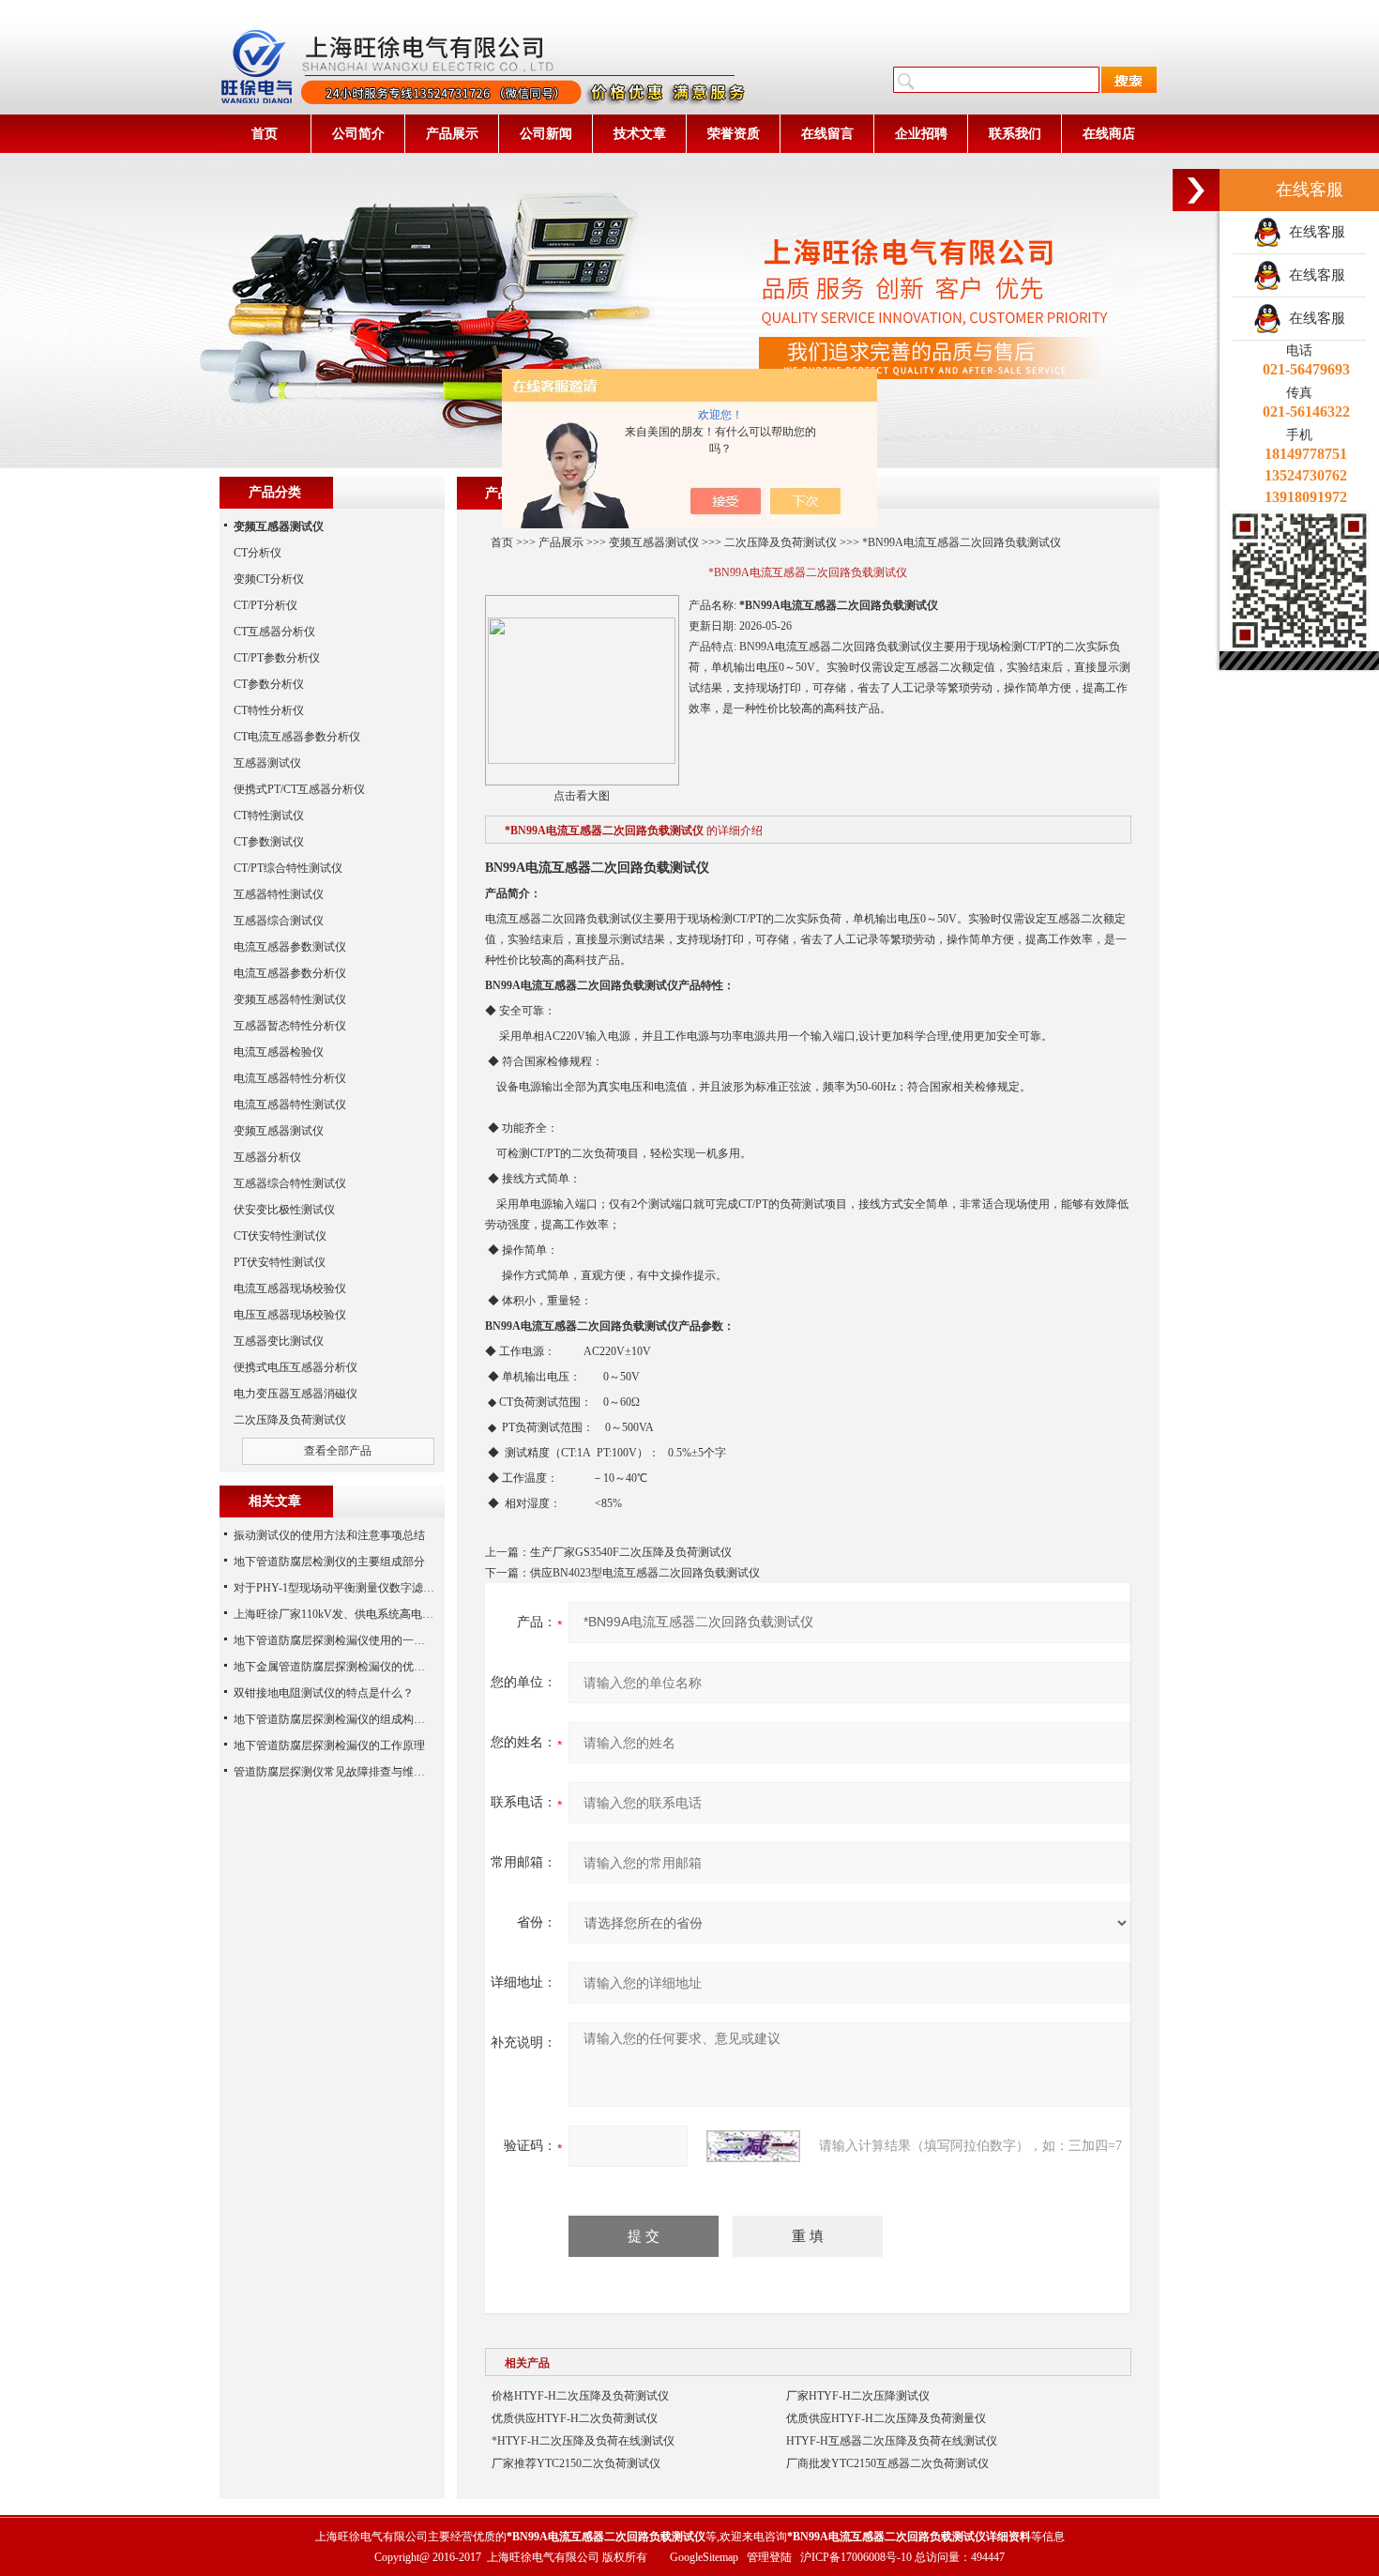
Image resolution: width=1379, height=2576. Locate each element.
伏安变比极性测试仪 (284, 1210)
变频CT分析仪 (269, 579)
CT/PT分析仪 (265, 605)
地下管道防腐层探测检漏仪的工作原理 (329, 1745)
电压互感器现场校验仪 (290, 1315)
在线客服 (1313, 232)
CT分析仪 (258, 553)
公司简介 (358, 134)
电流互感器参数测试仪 (290, 947)
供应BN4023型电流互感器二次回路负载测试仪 (645, 1573)
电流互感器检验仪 (279, 1052)
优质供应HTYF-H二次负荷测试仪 (575, 2418)
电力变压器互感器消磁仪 (295, 1394)
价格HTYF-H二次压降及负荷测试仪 (580, 2396)
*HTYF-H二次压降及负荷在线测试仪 (583, 2441)
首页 (265, 134)
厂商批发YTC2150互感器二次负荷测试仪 (887, 2463)
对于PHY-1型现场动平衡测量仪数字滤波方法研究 (356, 1588)
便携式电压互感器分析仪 (295, 1367)
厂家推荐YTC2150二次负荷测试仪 (576, 2463)
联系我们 (1015, 134)
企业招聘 (921, 134)
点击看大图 (582, 796)
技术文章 (640, 134)
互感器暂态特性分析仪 (290, 1026)
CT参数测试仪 (269, 842)
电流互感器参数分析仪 (290, 973)
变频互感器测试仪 (654, 542)
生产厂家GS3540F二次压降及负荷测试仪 (631, 1552)
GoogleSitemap (704, 2557)
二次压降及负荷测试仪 (780, 542)
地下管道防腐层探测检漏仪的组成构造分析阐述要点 (363, 1719)
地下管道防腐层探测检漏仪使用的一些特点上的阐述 (363, 1640)
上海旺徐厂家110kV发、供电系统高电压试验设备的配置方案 (384, 1614)
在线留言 (827, 134)
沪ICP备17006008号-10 (856, 2557)
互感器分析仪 (267, 1157)
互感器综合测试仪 (279, 921)
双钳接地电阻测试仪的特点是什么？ (324, 1693)
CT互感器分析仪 (274, 632)
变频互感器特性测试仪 (290, 999)
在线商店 (1109, 134)
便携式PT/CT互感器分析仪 (299, 789)
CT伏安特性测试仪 (280, 1236)
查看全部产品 (338, 1451)
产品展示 (452, 134)
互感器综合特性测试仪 (290, 1183)
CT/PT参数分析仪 (277, 658)
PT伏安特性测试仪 (280, 1262)
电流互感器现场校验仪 (290, 1288)
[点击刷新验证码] (753, 2146)
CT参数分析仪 (269, 684)
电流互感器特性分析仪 (290, 1078)
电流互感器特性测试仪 (290, 1105)
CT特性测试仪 (269, 815)
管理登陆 (769, 2557)
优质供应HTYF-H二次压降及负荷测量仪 (886, 2418)
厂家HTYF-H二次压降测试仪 (858, 2396)
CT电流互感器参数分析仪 (297, 737)
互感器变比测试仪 (279, 1341)
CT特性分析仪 (269, 710)
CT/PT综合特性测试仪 (288, 868)
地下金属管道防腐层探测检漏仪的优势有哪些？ (352, 1667)
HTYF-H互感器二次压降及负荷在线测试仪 (892, 2441)
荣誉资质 (734, 134)
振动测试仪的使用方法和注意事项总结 (329, 1535)
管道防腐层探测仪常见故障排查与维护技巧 (341, 1772)
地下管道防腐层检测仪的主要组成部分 (329, 1562)
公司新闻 (546, 134)
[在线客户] (1196, 190)
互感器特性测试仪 (279, 894)
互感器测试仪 (267, 763)
